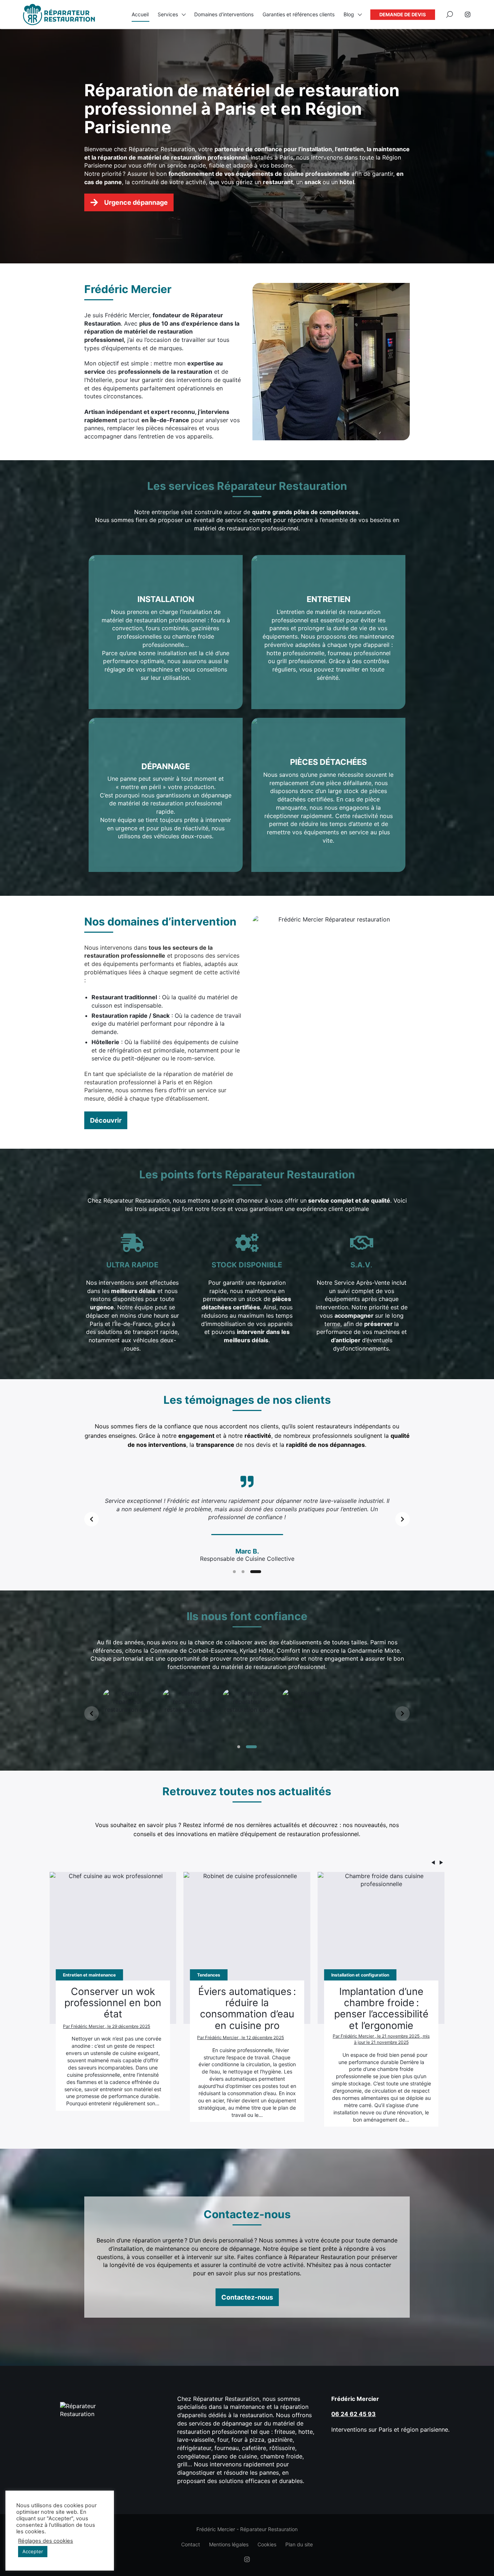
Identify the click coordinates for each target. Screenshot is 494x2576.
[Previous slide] (91, 1519)
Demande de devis (403, 14)
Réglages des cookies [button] (46, 2541)
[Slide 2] (251, 1572)
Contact (191, 2544)
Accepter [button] (33, 2551)
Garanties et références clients (299, 14)
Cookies (267, 2544)
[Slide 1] (238, 1572)
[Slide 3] (260, 1572)
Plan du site (299, 2544)
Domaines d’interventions (224, 14)
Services (168, 14)
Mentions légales (229, 2544)
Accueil (140, 14)
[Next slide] (403, 1519)
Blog (349, 14)
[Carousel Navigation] (247, 1864)
